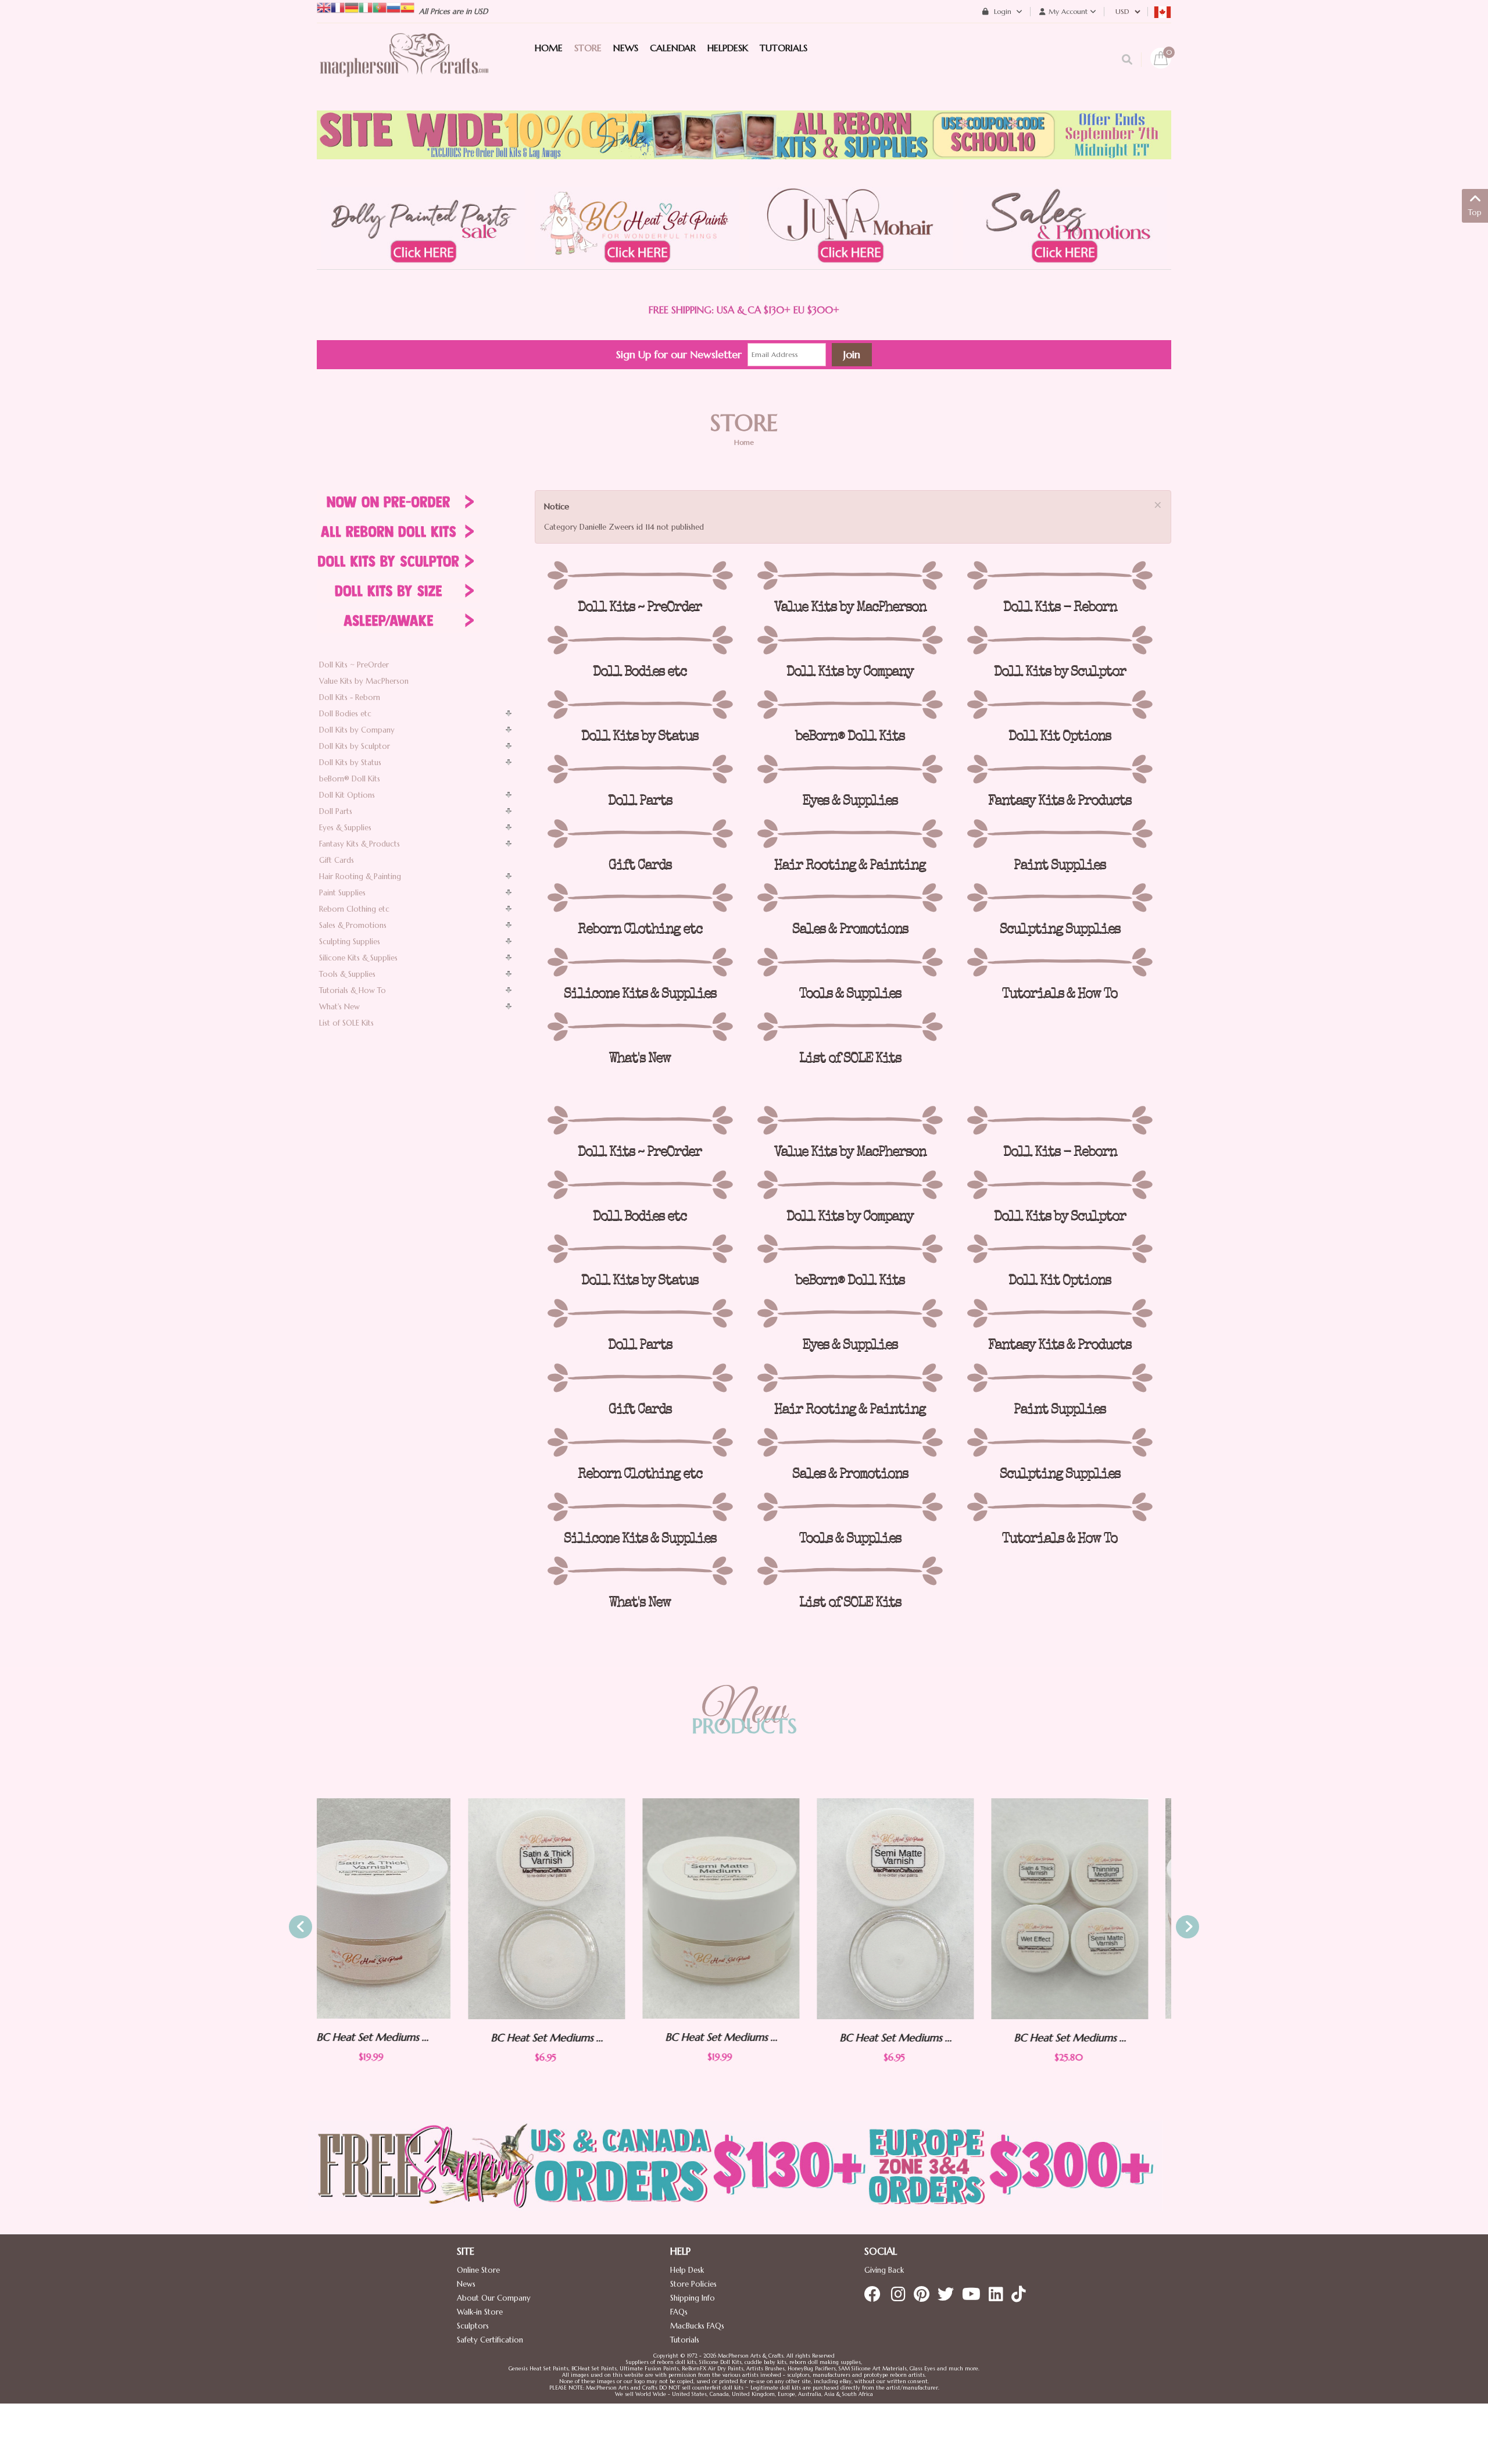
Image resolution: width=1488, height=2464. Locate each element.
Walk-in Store (480, 2312)
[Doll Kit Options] (1060, 705)
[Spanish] (407, 7)
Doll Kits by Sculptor (355, 746)
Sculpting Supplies (350, 942)
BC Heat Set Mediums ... (396, 2038)
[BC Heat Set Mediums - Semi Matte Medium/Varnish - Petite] (744, 1909)
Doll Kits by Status (350, 763)
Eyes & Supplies (345, 828)
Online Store (478, 2270)
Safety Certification (490, 2340)
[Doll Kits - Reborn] (1060, 576)
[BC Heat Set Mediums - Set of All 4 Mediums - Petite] (918, 1909)
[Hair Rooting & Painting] (849, 834)
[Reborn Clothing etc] (640, 898)
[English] (324, 7)
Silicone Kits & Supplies (358, 958)
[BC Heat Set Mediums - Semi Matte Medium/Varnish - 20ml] (570, 1908)
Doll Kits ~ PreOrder (354, 665)
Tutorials (685, 2340)
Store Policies (693, 2284)
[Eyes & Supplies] (849, 769)
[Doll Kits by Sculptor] (1060, 640)
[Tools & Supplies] (849, 962)
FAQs (679, 2312)
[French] (338, 7)
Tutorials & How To (353, 990)
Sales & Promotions (353, 925)
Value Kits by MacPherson (364, 681)
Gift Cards (337, 860)
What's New (339, 1007)
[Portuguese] (380, 7)
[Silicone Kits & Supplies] (640, 962)
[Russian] (394, 7)
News (466, 2284)
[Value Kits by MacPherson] (849, 576)
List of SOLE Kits (346, 1023)
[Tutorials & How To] (1060, 962)
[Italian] (366, 7)
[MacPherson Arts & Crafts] (404, 67)
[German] (352, 7)
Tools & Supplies (347, 974)
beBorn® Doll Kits (350, 779)
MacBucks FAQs (697, 2326)
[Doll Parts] (640, 769)
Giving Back (884, 2270)
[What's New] (640, 1027)
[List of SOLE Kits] (849, 1027)
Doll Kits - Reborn (350, 697)
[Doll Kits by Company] (849, 640)
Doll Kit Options (347, 795)
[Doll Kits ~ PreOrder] (640, 576)
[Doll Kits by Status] (640, 705)
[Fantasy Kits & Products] (1060, 769)
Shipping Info (693, 2298)
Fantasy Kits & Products (360, 844)
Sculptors (473, 2326)
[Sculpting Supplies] (1060, 898)
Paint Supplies (342, 893)
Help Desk (687, 2270)
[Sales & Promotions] (849, 898)
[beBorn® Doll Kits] (849, 705)
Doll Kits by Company (357, 730)
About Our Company (494, 2298)
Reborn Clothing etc (354, 909)
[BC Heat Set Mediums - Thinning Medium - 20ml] (1093, 1908)
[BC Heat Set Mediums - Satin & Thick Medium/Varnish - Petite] (395, 1909)
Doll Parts (336, 811)
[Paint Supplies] (1060, 834)
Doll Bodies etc (345, 714)
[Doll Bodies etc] (640, 640)
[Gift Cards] (640, 834)
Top (1475, 213)
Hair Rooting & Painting (360, 876)
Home (744, 442)
